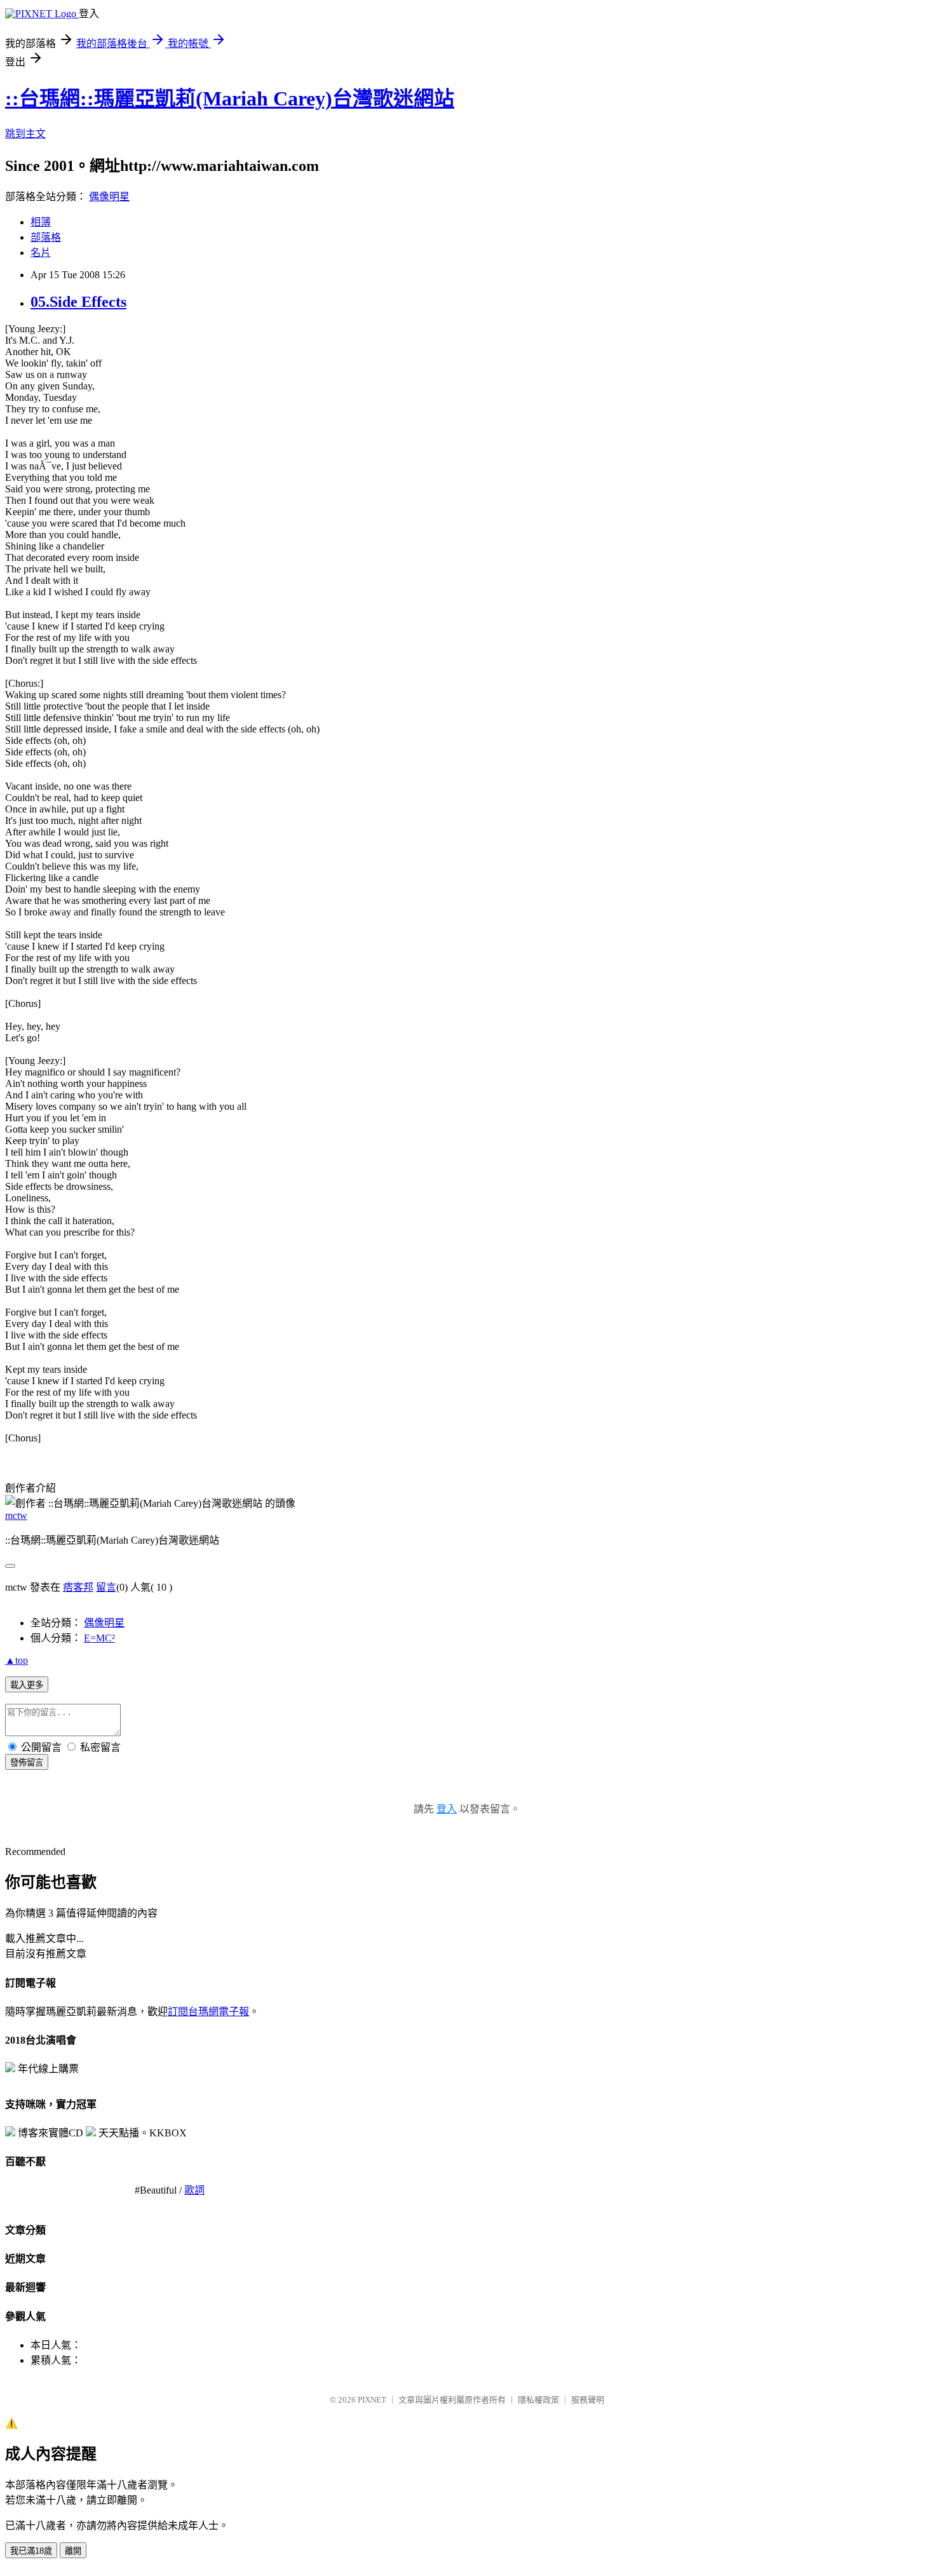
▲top (17, 1660)
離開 (73, 2551)
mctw (16, 1515)
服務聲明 (588, 2400)
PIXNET (372, 2400)
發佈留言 (27, 1763)
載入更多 (27, 1685)
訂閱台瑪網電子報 (208, 2012)
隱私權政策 (538, 2400)
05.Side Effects (78, 302)
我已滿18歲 (31, 2551)
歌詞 (194, 2190)
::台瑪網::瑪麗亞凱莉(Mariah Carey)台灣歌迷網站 (230, 98)
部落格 (46, 237)
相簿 (41, 222)
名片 (41, 253)
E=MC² (99, 1638)
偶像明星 (109, 197)
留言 (106, 1587)
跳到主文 (25, 134)
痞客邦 (78, 1587)
